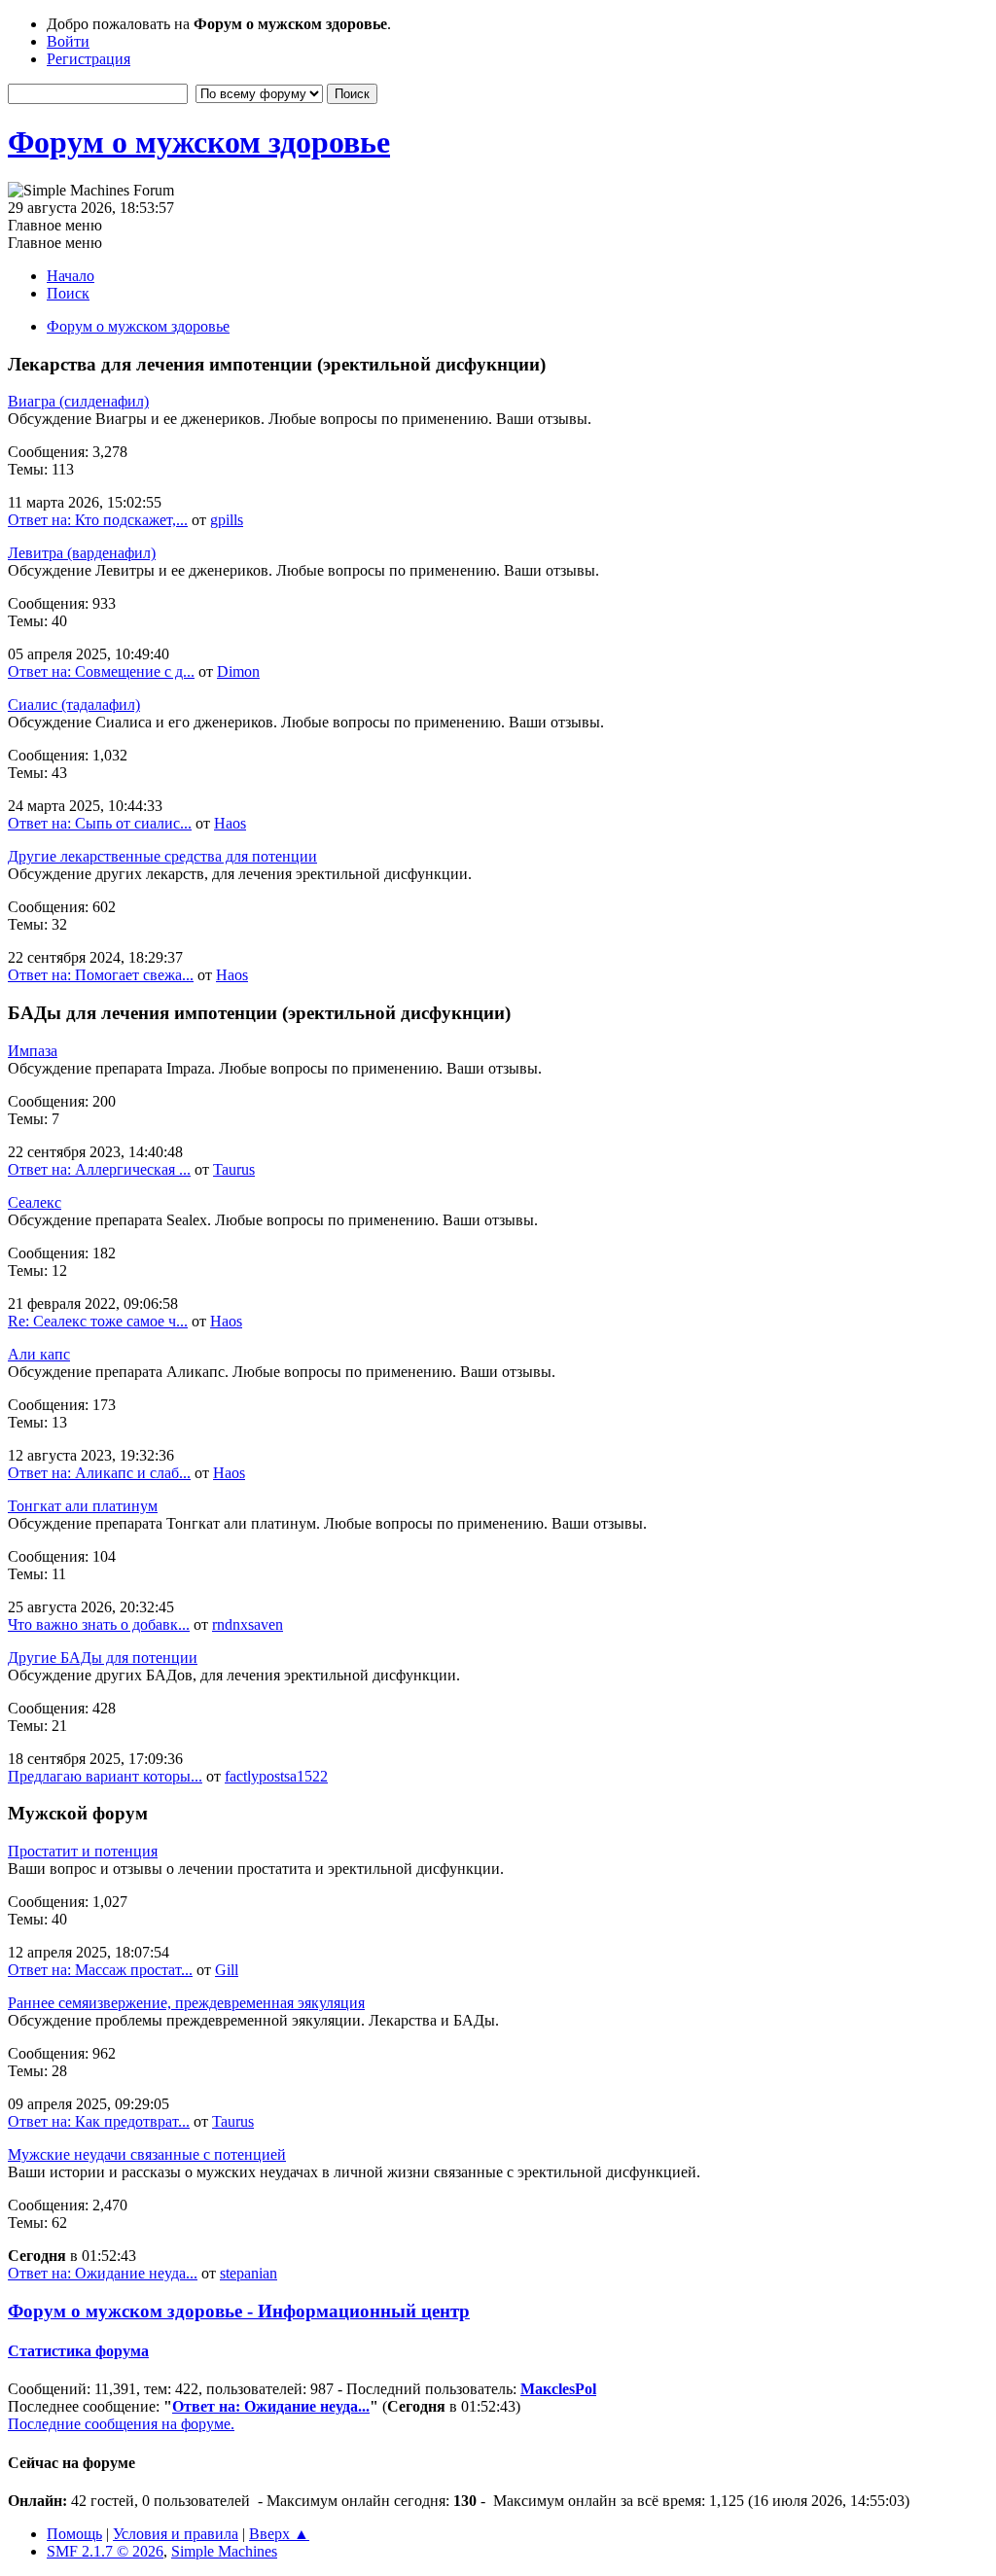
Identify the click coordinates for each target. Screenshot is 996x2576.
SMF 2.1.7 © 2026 (105, 2551)
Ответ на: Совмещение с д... (101, 671)
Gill (227, 1970)
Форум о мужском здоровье (199, 142)
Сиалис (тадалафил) (74, 705)
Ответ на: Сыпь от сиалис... (100, 823)
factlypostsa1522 (276, 1776)
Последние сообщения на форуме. (121, 2424)
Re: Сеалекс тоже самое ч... (98, 1321)
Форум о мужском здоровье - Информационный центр (239, 2311)
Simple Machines (224, 2551)
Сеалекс (35, 1202)
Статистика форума (78, 2351)
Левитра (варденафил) (82, 553)
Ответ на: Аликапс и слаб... (99, 1473)
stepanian (249, 2273)
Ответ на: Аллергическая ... (99, 1169)
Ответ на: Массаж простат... (100, 1970)
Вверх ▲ (279, 2534)
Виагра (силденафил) (78, 401)
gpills (227, 520)
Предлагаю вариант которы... (105, 1776)
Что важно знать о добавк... (99, 1624)
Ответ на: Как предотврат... (99, 2121)
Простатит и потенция (83, 1851)
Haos (230, 823)
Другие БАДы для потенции (103, 1658)
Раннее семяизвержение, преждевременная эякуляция (186, 2003)
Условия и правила (176, 2534)
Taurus (234, 1169)
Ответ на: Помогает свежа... (101, 975)
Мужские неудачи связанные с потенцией (147, 2154)
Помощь (74, 2534)
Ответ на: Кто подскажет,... (98, 520)
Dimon (238, 671)
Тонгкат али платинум (83, 1506)
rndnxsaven (248, 1624)
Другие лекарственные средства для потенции (162, 856)
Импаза (33, 1051)
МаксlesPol (558, 2389)
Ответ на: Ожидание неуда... (103, 2273)
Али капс (39, 1354)
